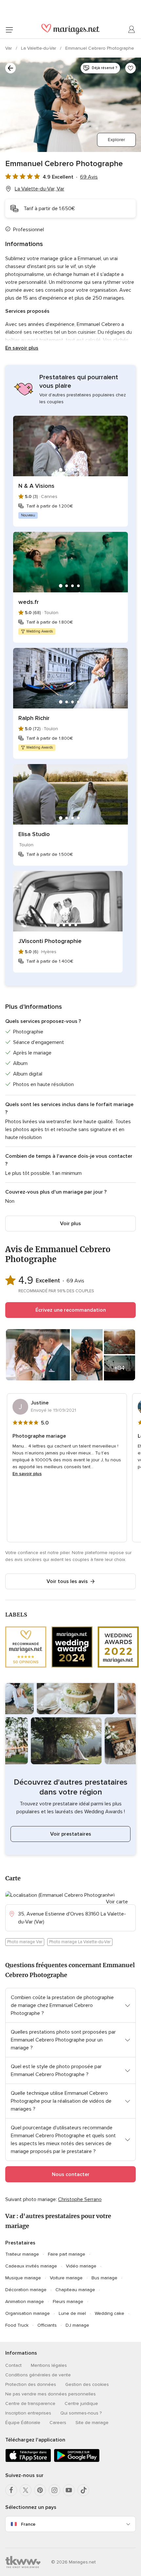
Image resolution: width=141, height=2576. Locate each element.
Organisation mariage (28, 2313)
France (28, 2524)
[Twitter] (26, 2490)
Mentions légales (49, 2365)
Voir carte (117, 1902)
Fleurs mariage (68, 2302)
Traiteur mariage (22, 2254)
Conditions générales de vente (38, 2375)
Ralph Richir (34, 718)
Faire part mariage (67, 2254)
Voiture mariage (66, 2278)
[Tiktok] (83, 2490)
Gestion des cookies (87, 2384)
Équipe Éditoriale (23, 2423)
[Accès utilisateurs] (132, 30)
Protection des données (31, 2384)
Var (9, 48)
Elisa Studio (34, 834)
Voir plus (70, 1224)
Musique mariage (23, 2278)
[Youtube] (69, 2490)
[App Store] (28, 2461)
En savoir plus (22, 348)
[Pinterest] (40, 2490)
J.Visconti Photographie (50, 941)
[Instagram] (54, 2490)
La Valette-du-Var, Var (40, 189)
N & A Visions (36, 486)
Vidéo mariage (81, 2266)
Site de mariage (92, 2423)
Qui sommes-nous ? (81, 2413)
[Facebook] (11, 2490)
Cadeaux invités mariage (31, 2266)
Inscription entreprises (28, 2413)
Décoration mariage (26, 2290)
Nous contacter (71, 2174)
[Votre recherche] (10, 68)
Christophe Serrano (80, 2199)
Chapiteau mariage (75, 2290)
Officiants (47, 2325)
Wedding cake (110, 2313)
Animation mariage (25, 2302)
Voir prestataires (71, 1834)
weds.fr (29, 602)
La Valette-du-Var (39, 48)
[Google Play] (77, 2461)
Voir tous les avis (67, 1581)
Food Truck (17, 2325)
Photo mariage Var (25, 1942)
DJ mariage (77, 2325)
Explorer (116, 140)
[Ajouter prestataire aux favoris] (131, 68)
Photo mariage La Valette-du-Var (80, 1942)
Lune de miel (72, 2313)
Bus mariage (104, 2278)
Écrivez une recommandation (71, 1310)
